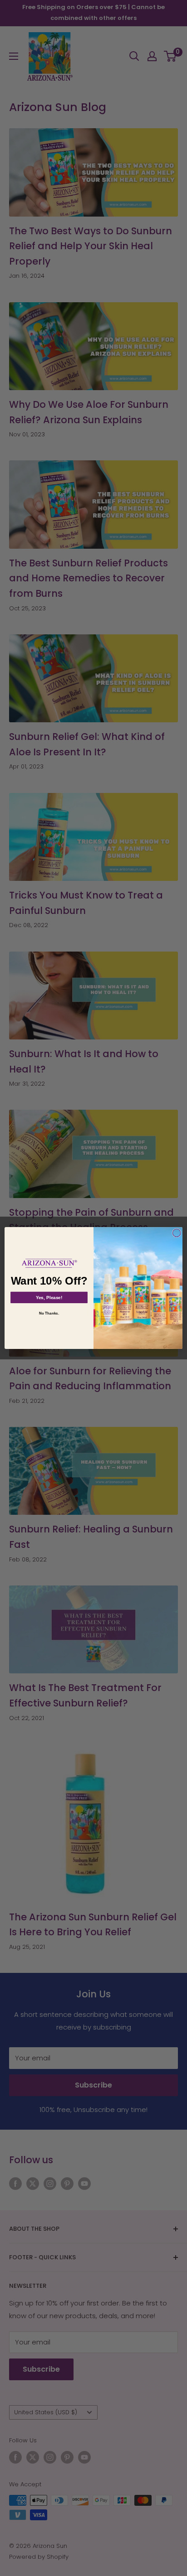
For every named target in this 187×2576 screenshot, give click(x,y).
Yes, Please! (49, 1298)
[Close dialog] (177, 1233)
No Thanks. (49, 1313)
